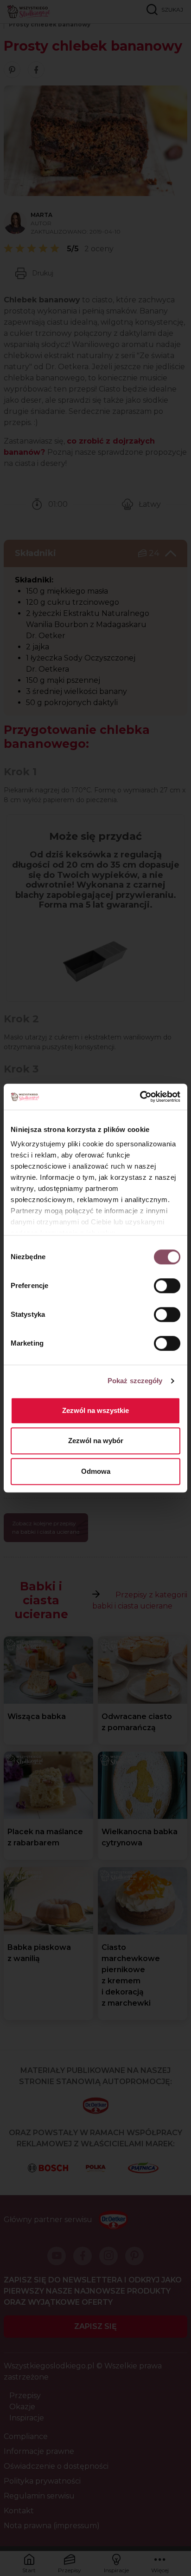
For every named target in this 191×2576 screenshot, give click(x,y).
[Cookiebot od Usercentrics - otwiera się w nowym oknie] (140, 1097)
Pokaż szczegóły (135, 1381)
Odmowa (96, 1471)
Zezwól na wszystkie (95, 1410)
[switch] (167, 1286)
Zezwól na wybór (96, 1441)
